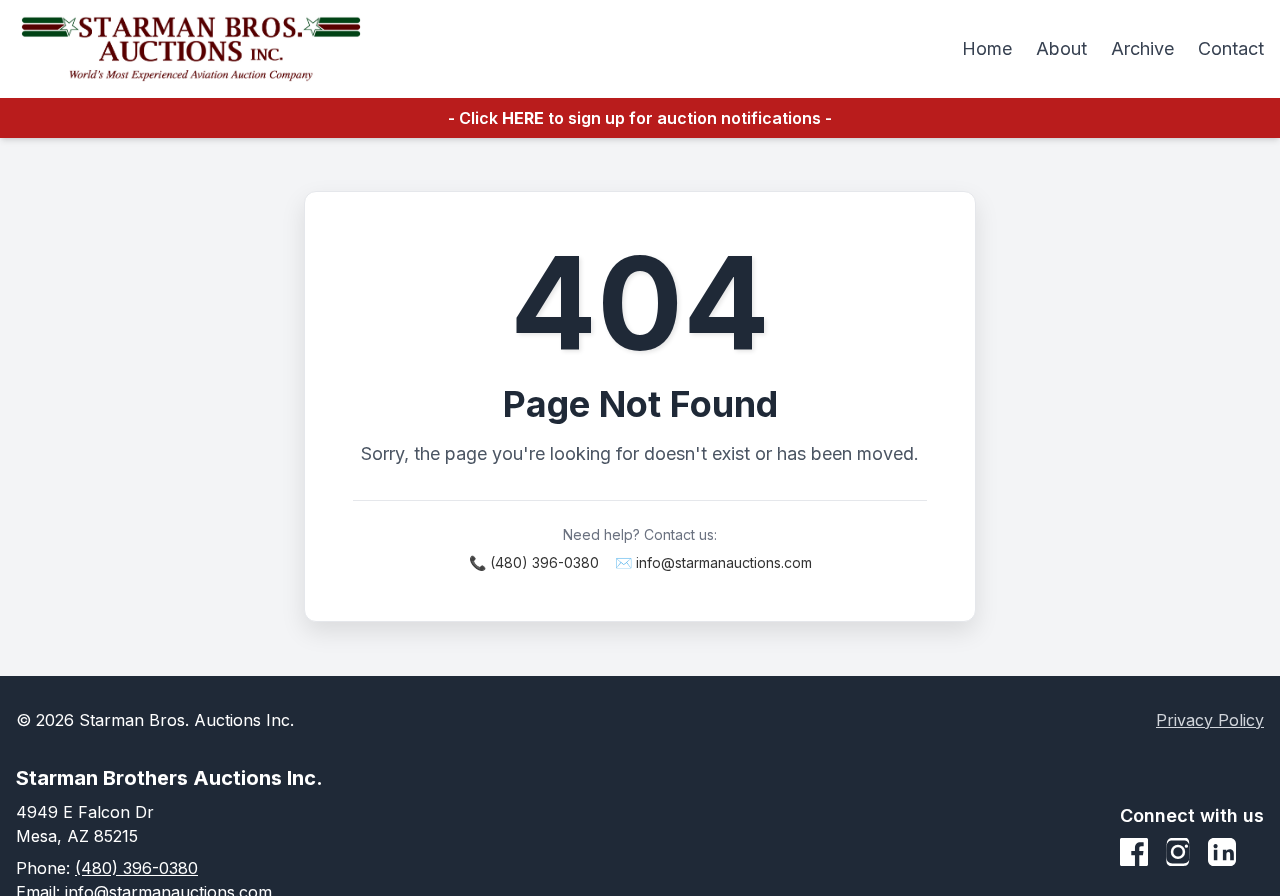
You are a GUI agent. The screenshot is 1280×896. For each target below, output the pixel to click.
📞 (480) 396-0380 (534, 562)
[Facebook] (1134, 852)
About (1061, 48)
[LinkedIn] (1222, 852)
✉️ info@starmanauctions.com (713, 562)
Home (987, 48)
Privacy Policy (1210, 720)
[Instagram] (1178, 852)
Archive (1142, 48)
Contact (1231, 48)
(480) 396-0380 (136, 868)
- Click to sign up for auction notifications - (640, 118)
